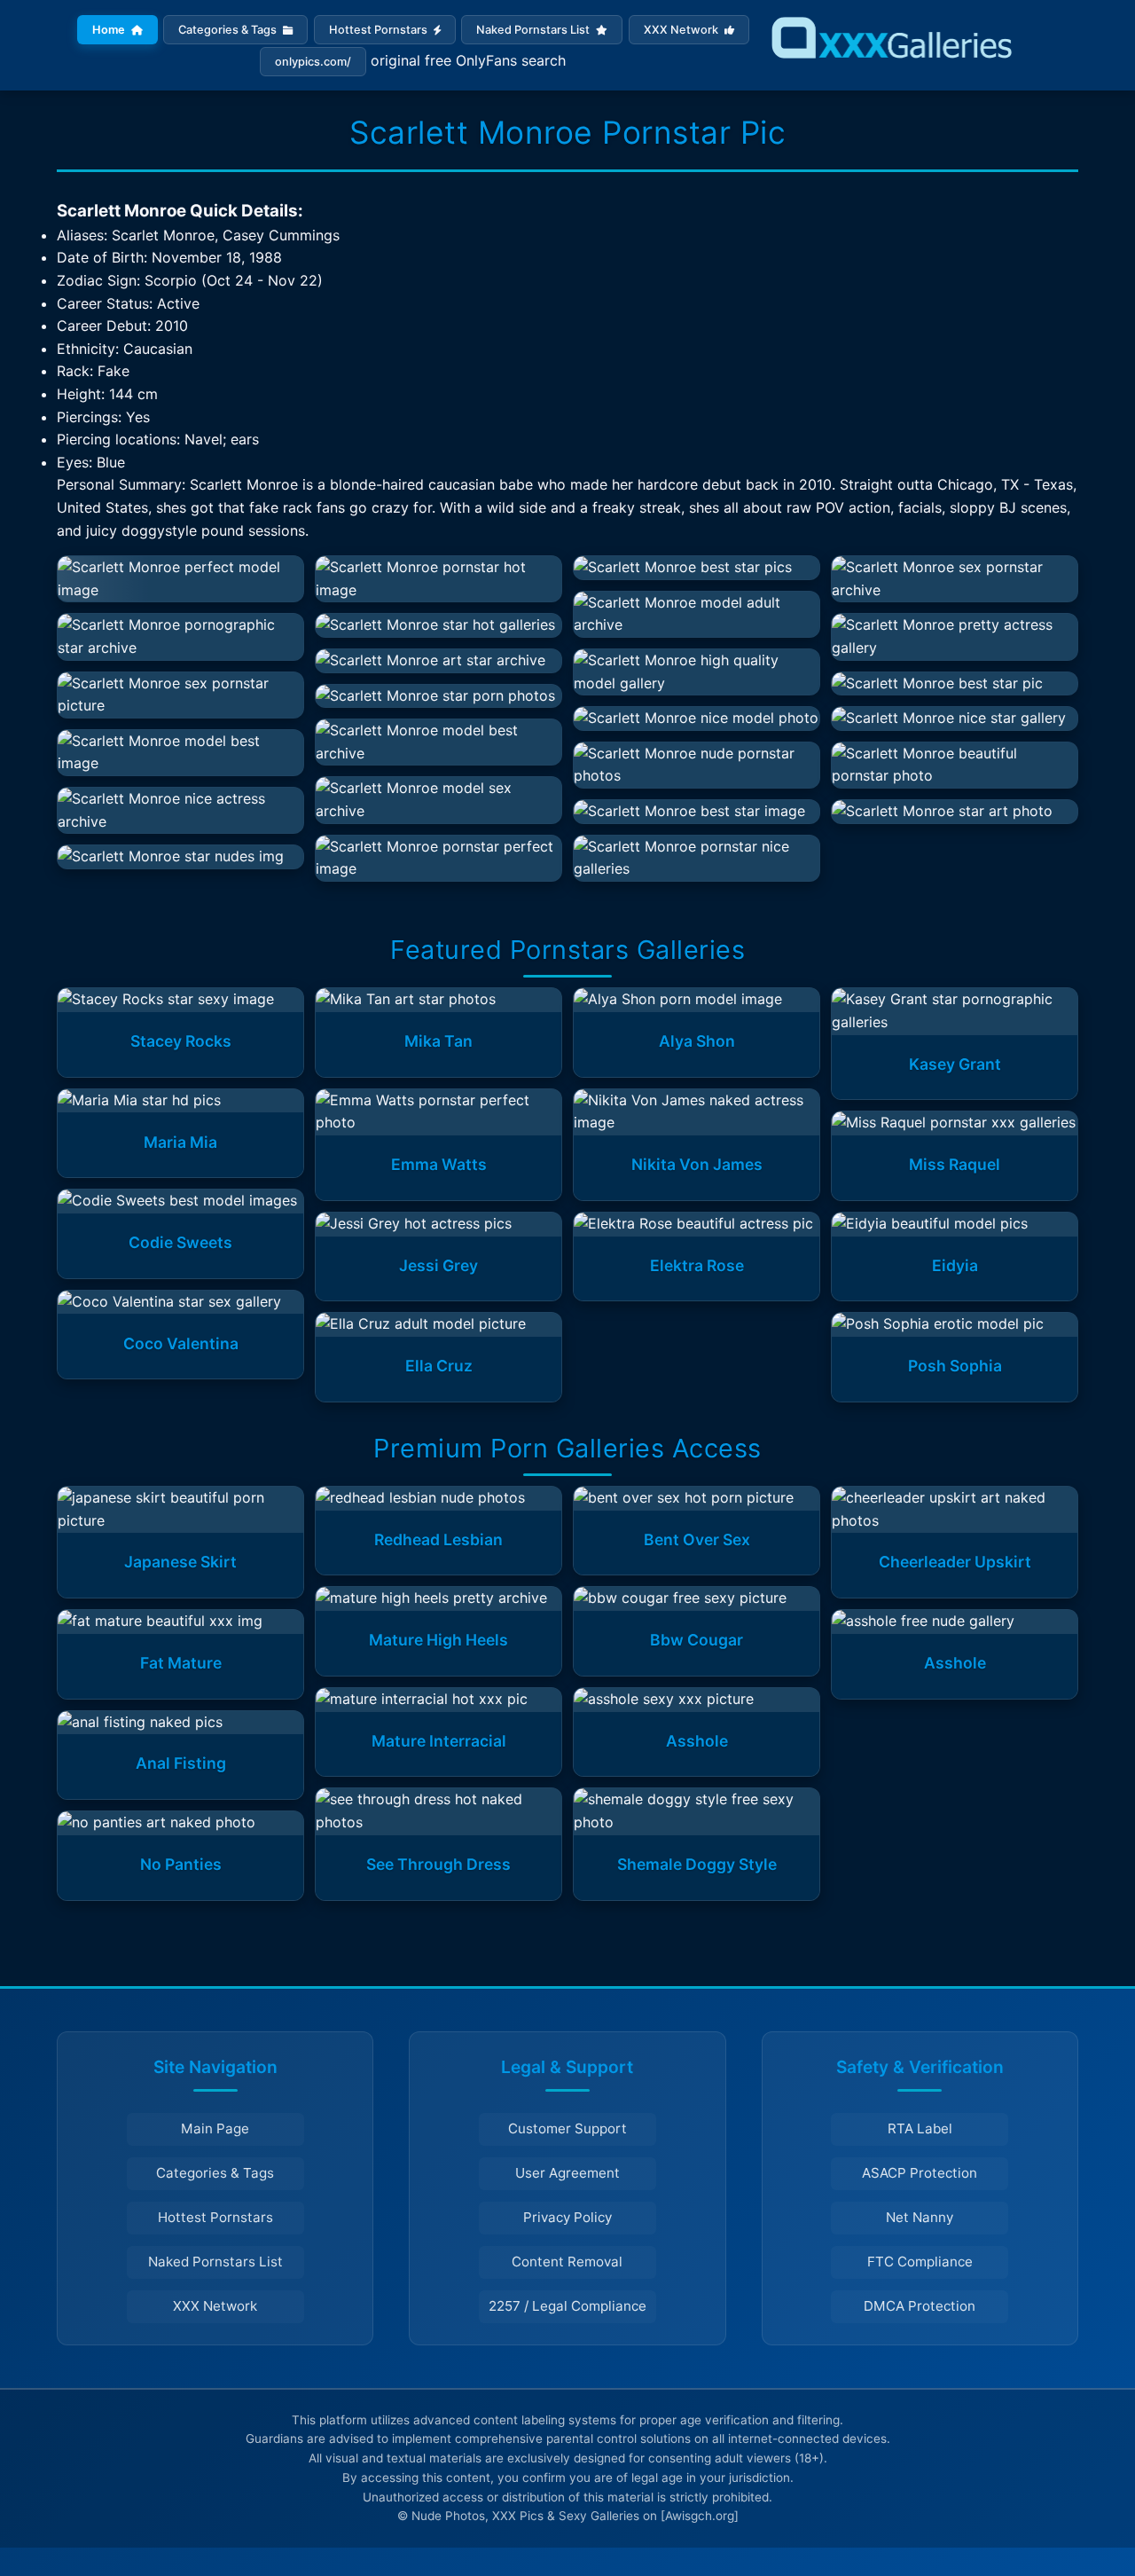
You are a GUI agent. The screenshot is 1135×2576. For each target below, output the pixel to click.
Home (110, 30)
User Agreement (567, 2173)
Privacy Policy (567, 2217)
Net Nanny (920, 2217)
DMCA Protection (920, 2306)
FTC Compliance (920, 2262)
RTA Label (920, 2128)
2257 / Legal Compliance (567, 2306)
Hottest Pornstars (380, 30)
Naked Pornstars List (534, 30)
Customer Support (567, 2128)
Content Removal (567, 2262)
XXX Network (682, 30)
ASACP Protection (920, 2173)
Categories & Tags (229, 30)
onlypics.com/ (313, 62)
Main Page (215, 2128)
